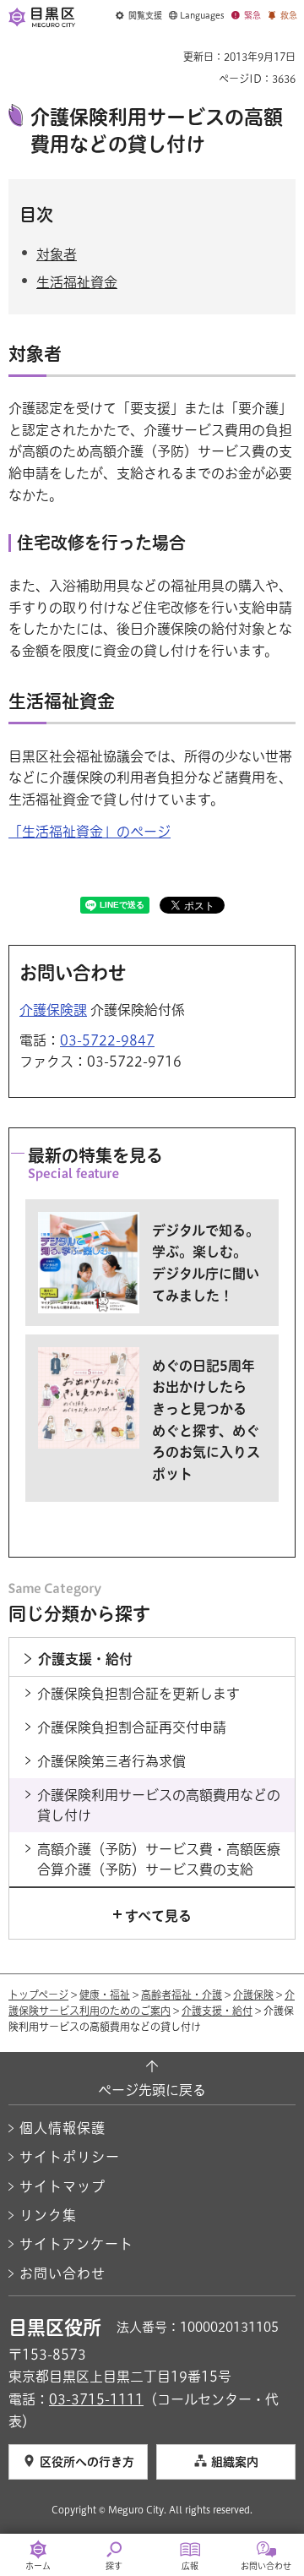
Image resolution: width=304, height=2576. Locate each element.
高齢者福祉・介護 (182, 1995)
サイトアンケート (76, 2244)
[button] (139, 16)
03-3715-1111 (96, 2399)
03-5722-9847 (107, 1040)
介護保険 (253, 1995)
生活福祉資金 (77, 282)
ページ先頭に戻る (152, 2090)
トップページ (38, 1995)
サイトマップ (62, 2186)
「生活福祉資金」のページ (90, 832)
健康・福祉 (105, 1995)
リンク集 (48, 2215)
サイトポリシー (70, 2157)
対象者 (57, 254)
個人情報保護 (62, 2128)
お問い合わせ (62, 2273)
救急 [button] (289, 15)
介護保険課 (53, 1010)
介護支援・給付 (217, 2011)
